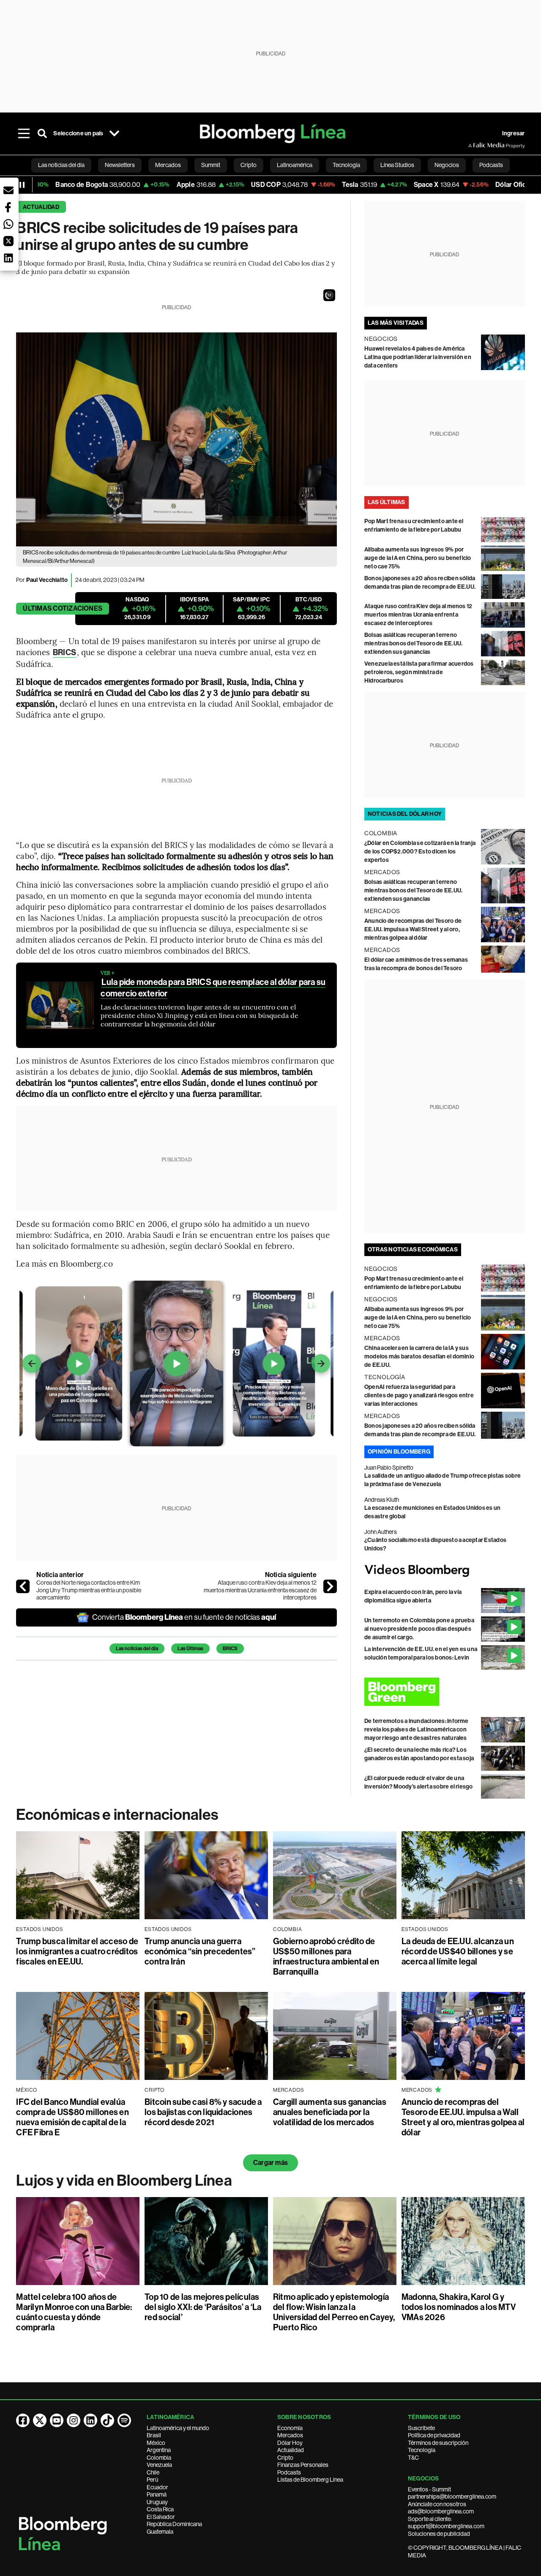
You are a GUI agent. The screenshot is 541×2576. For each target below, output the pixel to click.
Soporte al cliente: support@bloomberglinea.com (446, 2523)
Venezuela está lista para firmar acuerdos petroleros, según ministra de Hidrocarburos (419, 672)
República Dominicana (174, 2524)
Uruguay (157, 2502)
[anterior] (23, 1586)
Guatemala (160, 2532)
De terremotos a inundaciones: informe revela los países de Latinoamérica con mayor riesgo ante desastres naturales (417, 1730)
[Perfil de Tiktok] (107, 2420)
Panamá (157, 2494)
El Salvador (161, 2517)
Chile (153, 2472)
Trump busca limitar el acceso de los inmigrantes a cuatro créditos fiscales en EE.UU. (77, 1951)
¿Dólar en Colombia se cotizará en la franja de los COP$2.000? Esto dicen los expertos (420, 852)
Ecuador (157, 2487)
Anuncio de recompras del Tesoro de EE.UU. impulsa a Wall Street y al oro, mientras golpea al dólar (413, 929)
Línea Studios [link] (397, 165)
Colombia (159, 2458)
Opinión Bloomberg (399, 1452)
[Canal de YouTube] (57, 2420)
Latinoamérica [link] (295, 165)
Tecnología (422, 2450)
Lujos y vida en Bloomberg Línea (124, 2181)
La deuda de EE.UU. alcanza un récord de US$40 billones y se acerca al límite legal (458, 1951)
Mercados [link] (168, 165)
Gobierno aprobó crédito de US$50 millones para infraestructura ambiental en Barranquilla (326, 1956)
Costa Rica (160, 2509)
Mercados (290, 2435)
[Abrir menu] (24, 134)
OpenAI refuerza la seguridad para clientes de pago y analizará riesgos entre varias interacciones (419, 1395)
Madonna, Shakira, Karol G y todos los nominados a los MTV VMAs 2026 (459, 2307)
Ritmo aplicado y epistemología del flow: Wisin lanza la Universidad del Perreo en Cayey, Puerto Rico (334, 2312)
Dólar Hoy (290, 2443)
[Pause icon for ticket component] (22, 185)
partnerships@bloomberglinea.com (452, 2496)
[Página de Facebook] (23, 2420)
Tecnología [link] (346, 165)
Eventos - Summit (429, 2489)
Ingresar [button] (514, 133)
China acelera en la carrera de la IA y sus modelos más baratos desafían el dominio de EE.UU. (419, 1357)
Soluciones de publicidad (439, 2534)
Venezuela (159, 2465)
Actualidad (41, 207)
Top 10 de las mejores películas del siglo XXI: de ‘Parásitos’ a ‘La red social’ (203, 2307)
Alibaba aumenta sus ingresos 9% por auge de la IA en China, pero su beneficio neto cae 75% (418, 558)
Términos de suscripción (438, 2443)
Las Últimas (190, 1649)
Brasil (154, 2435)
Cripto (285, 2458)
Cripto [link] (249, 165)
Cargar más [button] (270, 2163)
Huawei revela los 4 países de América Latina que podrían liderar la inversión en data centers (418, 357)
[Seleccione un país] (115, 134)
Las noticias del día (137, 1649)
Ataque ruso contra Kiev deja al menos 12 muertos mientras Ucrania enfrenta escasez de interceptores (260, 1590)
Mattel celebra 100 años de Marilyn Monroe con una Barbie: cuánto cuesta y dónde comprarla (74, 2312)
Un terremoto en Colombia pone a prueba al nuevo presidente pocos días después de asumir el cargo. (419, 1629)
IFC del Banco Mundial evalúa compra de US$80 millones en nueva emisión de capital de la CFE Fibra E (72, 2117)
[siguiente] (330, 1586)
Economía (290, 2428)
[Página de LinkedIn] (90, 2420)
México (156, 2443)
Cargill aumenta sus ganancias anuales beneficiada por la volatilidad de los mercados (330, 2112)
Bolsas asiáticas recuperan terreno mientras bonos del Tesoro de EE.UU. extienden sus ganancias (413, 643)
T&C (413, 2458)
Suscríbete (421, 2428)
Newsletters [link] (120, 165)
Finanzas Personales (303, 2465)
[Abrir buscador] (42, 134)
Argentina (159, 2450)
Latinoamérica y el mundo (178, 2428)
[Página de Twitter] (40, 2420)
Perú (152, 2480)
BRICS (64, 652)
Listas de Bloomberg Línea (310, 2480)
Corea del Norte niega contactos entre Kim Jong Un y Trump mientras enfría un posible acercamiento (89, 1590)
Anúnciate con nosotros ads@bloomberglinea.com (441, 2508)
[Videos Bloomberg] (445, 1571)
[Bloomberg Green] (445, 1692)
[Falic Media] (474, 145)
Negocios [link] (447, 165)
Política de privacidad (434, 2435)
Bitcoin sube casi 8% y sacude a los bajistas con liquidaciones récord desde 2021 (203, 2112)
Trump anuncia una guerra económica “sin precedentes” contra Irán (200, 1951)
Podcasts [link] (491, 165)
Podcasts (289, 2472)
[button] (329, 295)
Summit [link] (211, 165)
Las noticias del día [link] (61, 165)
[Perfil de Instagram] (74, 2420)
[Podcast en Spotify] (124, 2420)
